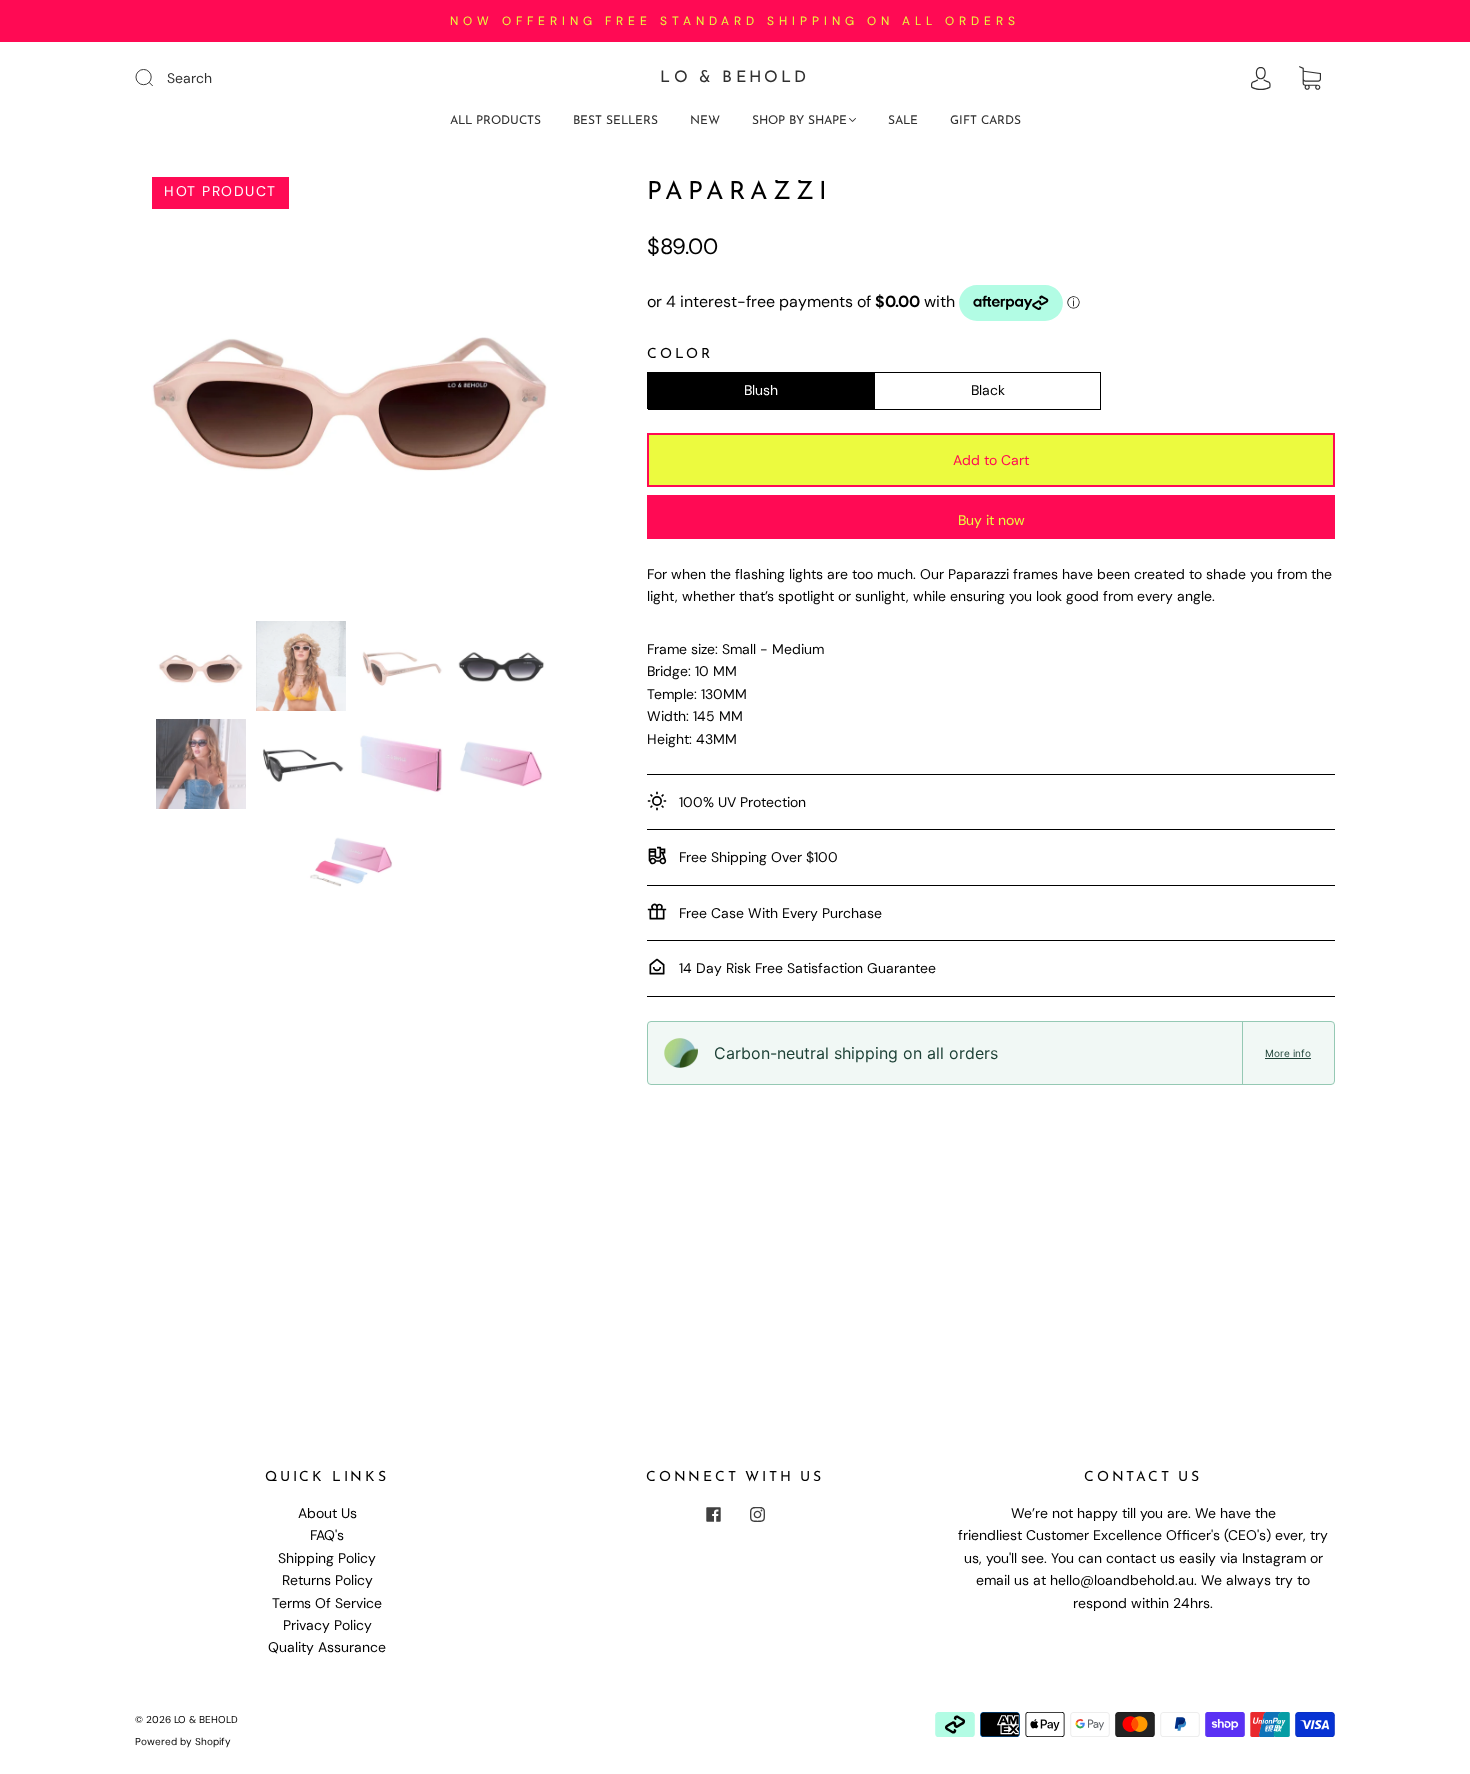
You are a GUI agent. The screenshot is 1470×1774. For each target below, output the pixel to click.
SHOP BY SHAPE (799, 121)
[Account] (1261, 79)
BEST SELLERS (615, 121)
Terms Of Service (327, 1603)
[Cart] (1310, 79)
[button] (180, 395)
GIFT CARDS (985, 121)
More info (1288, 1053)
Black (988, 390)
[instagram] (757, 1514)
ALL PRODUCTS (495, 121)
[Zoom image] (351, 395)
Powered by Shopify (183, 1741)
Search (189, 78)
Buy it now (991, 520)
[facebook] (713, 1514)
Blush (761, 390)
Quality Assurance (327, 1647)
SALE (903, 121)
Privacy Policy (327, 1625)
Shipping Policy (327, 1558)
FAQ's (327, 1535)
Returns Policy (327, 1580)
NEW (705, 121)
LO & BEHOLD (734, 78)
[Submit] (157, 77)
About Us (327, 1513)
